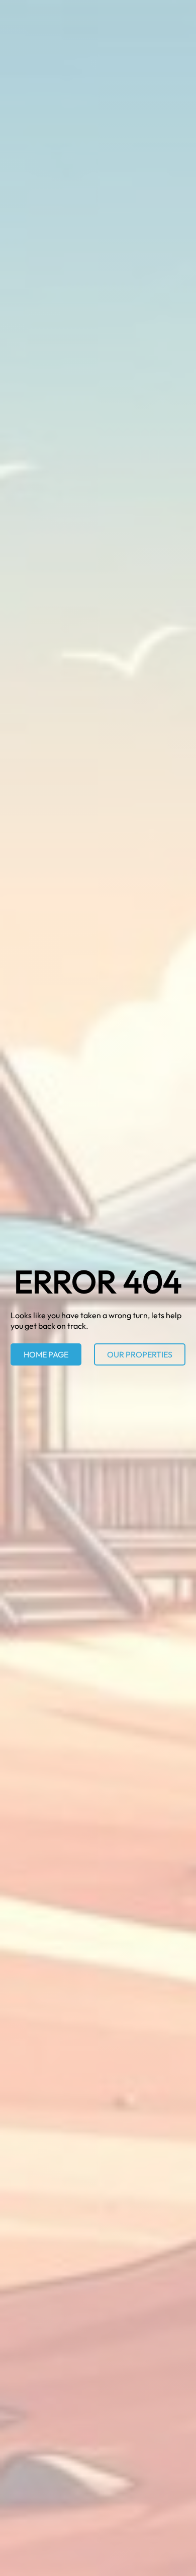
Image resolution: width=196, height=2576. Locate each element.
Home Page (46, 1354)
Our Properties (140, 1354)
